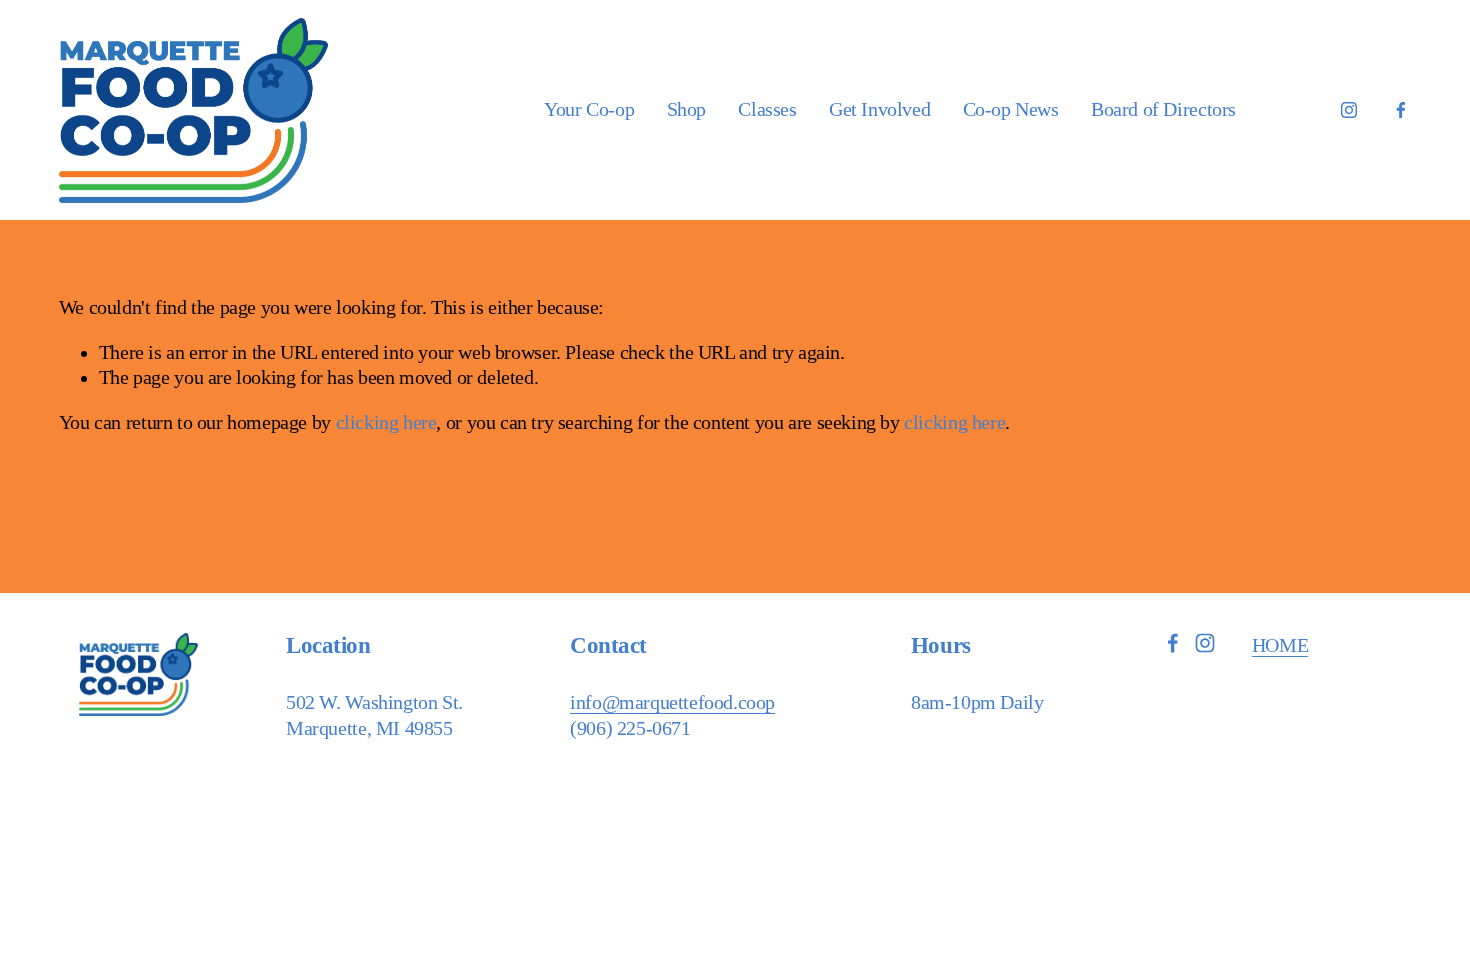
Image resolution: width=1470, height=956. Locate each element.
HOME (1280, 645)
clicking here (386, 422)
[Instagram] (1349, 110)
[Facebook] (1401, 110)
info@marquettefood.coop (672, 702)
